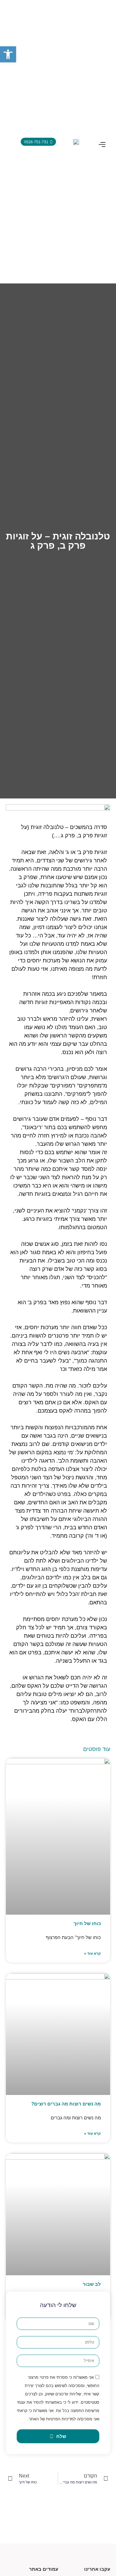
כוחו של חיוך (87, 1923)
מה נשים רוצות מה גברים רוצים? (66, 2104)
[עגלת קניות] (11, 141)
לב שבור (92, 2284)
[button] (102, 145)
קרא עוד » (92, 1954)
